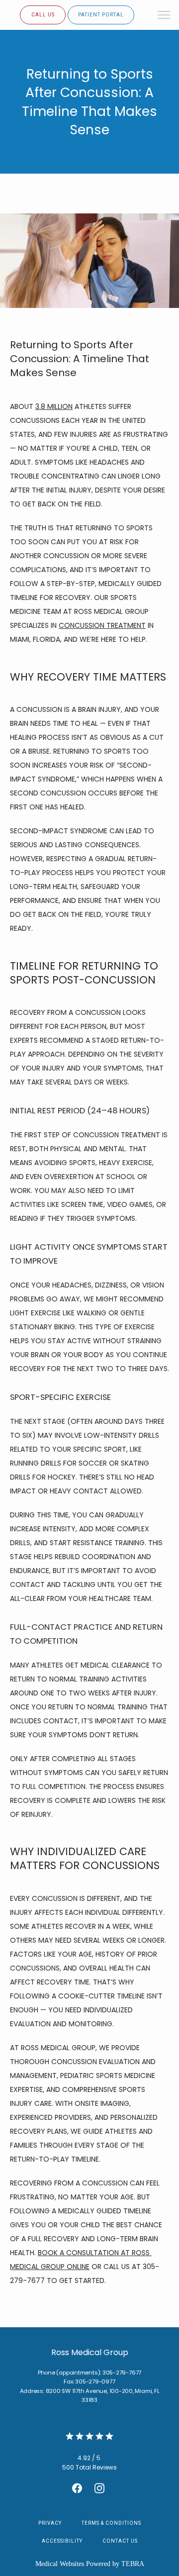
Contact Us (120, 2541)
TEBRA (133, 2564)
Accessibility (62, 2541)
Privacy (50, 2523)
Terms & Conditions (111, 2523)
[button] (164, 16)
